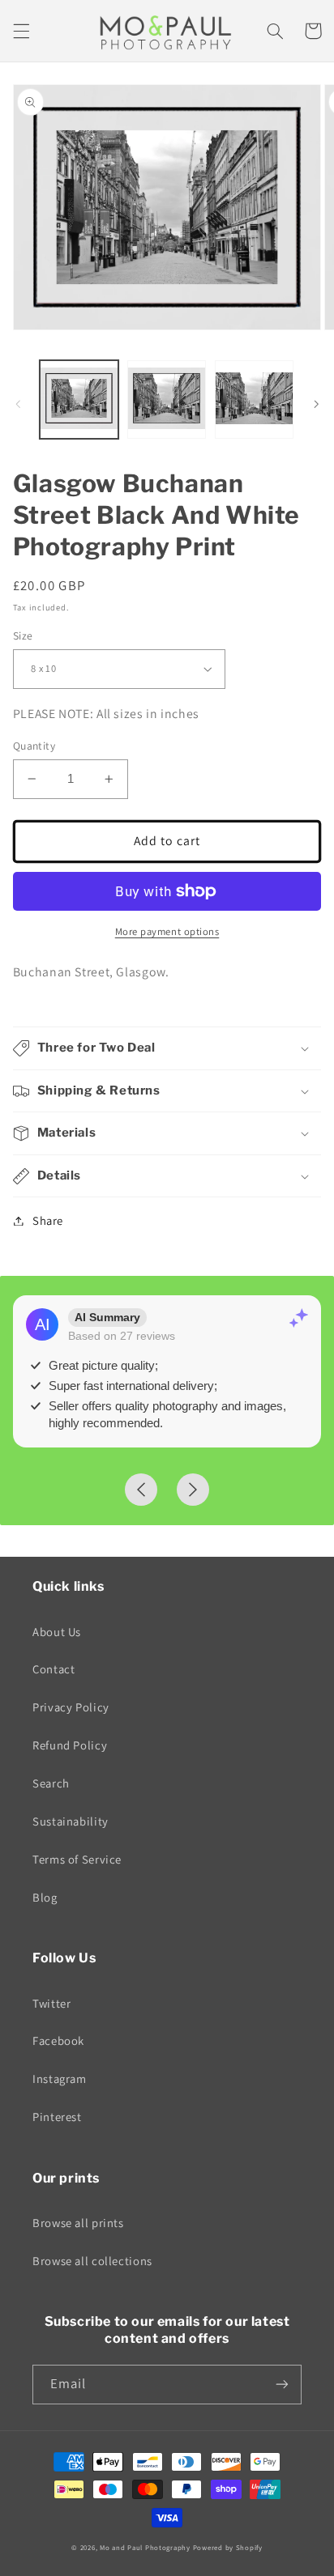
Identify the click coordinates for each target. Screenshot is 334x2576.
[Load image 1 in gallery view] (79, 400)
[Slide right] (316, 404)
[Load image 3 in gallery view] (254, 400)
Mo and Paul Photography (145, 2548)
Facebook (58, 2040)
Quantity (34, 746)
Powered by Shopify (228, 2548)
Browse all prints (78, 2223)
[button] (21, 31)
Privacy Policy (71, 1707)
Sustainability (71, 1821)
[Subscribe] (282, 2385)
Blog (45, 1897)
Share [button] (48, 1220)
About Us (57, 1632)
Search (51, 1783)
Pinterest (57, 2117)
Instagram (60, 2079)
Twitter (51, 2003)
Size (23, 635)
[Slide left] (18, 404)
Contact (54, 1669)
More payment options (167, 931)
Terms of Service (77, 1859)
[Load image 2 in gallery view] (167, 400)
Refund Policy (70, 1745)
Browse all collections (92, 2261)
